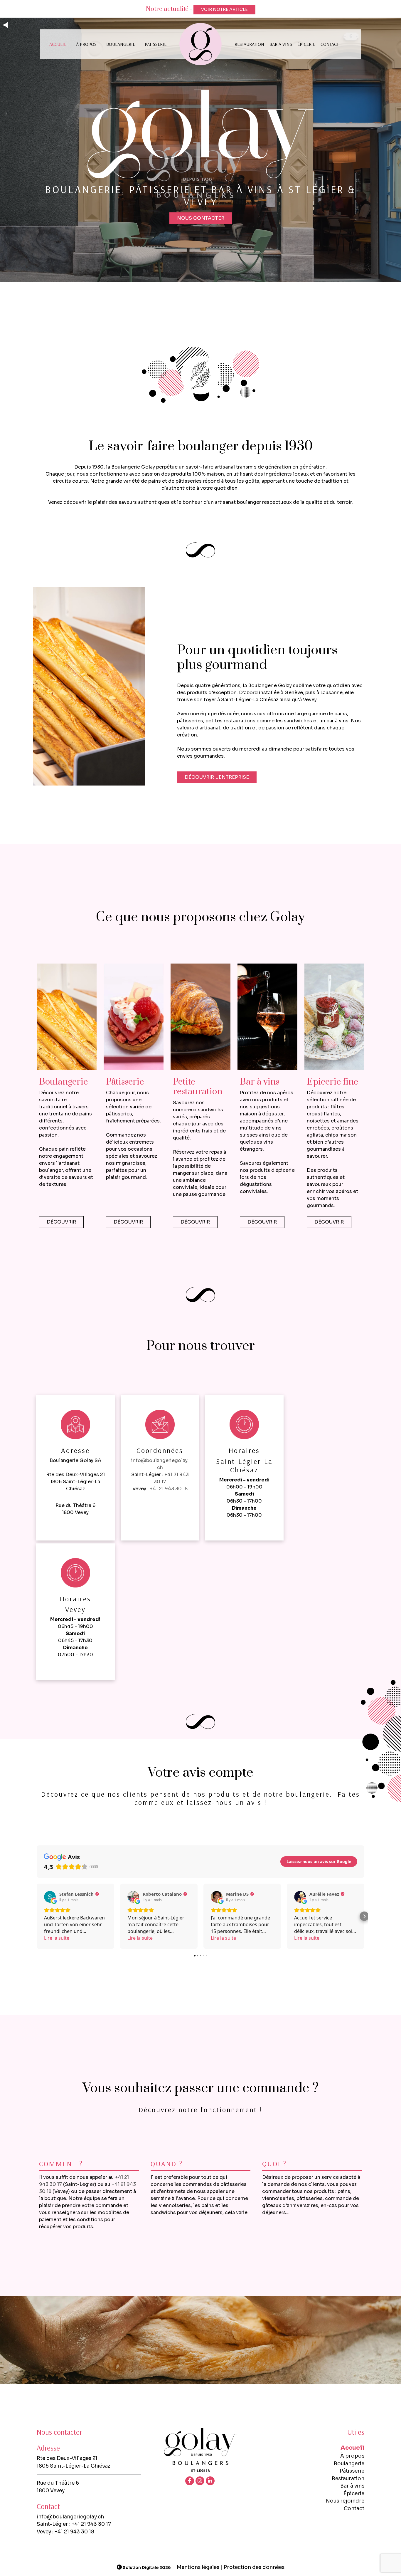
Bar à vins (281, 44)
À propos (86, 44)
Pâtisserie (156, 44)
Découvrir (61, 1222)
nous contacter (201, 218)
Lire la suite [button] (57, 1938)
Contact (330, 44)
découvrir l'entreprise (217, 777)
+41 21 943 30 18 (169, 1489)
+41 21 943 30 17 (91, 2524)
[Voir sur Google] (50, 1897)
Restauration (249, 44)
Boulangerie (121, 44)
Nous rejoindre (345, 2501)
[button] (37, 1916)
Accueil (58, 44)
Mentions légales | (199, 2567)
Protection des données (254, 2567)
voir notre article (224, 9)
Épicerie (306, 44)
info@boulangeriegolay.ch (70, 2517)
